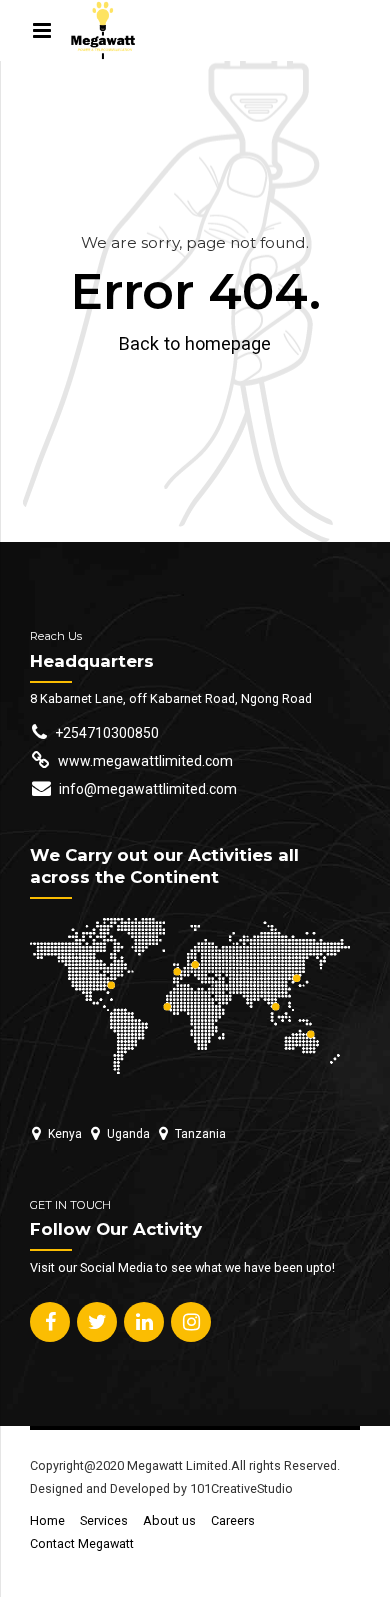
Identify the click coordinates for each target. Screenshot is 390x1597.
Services (104, 1520)
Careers (233, 1520)
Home (47, 1520)
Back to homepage (195, 343)
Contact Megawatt (82, 1543)
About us (169, 1520)
